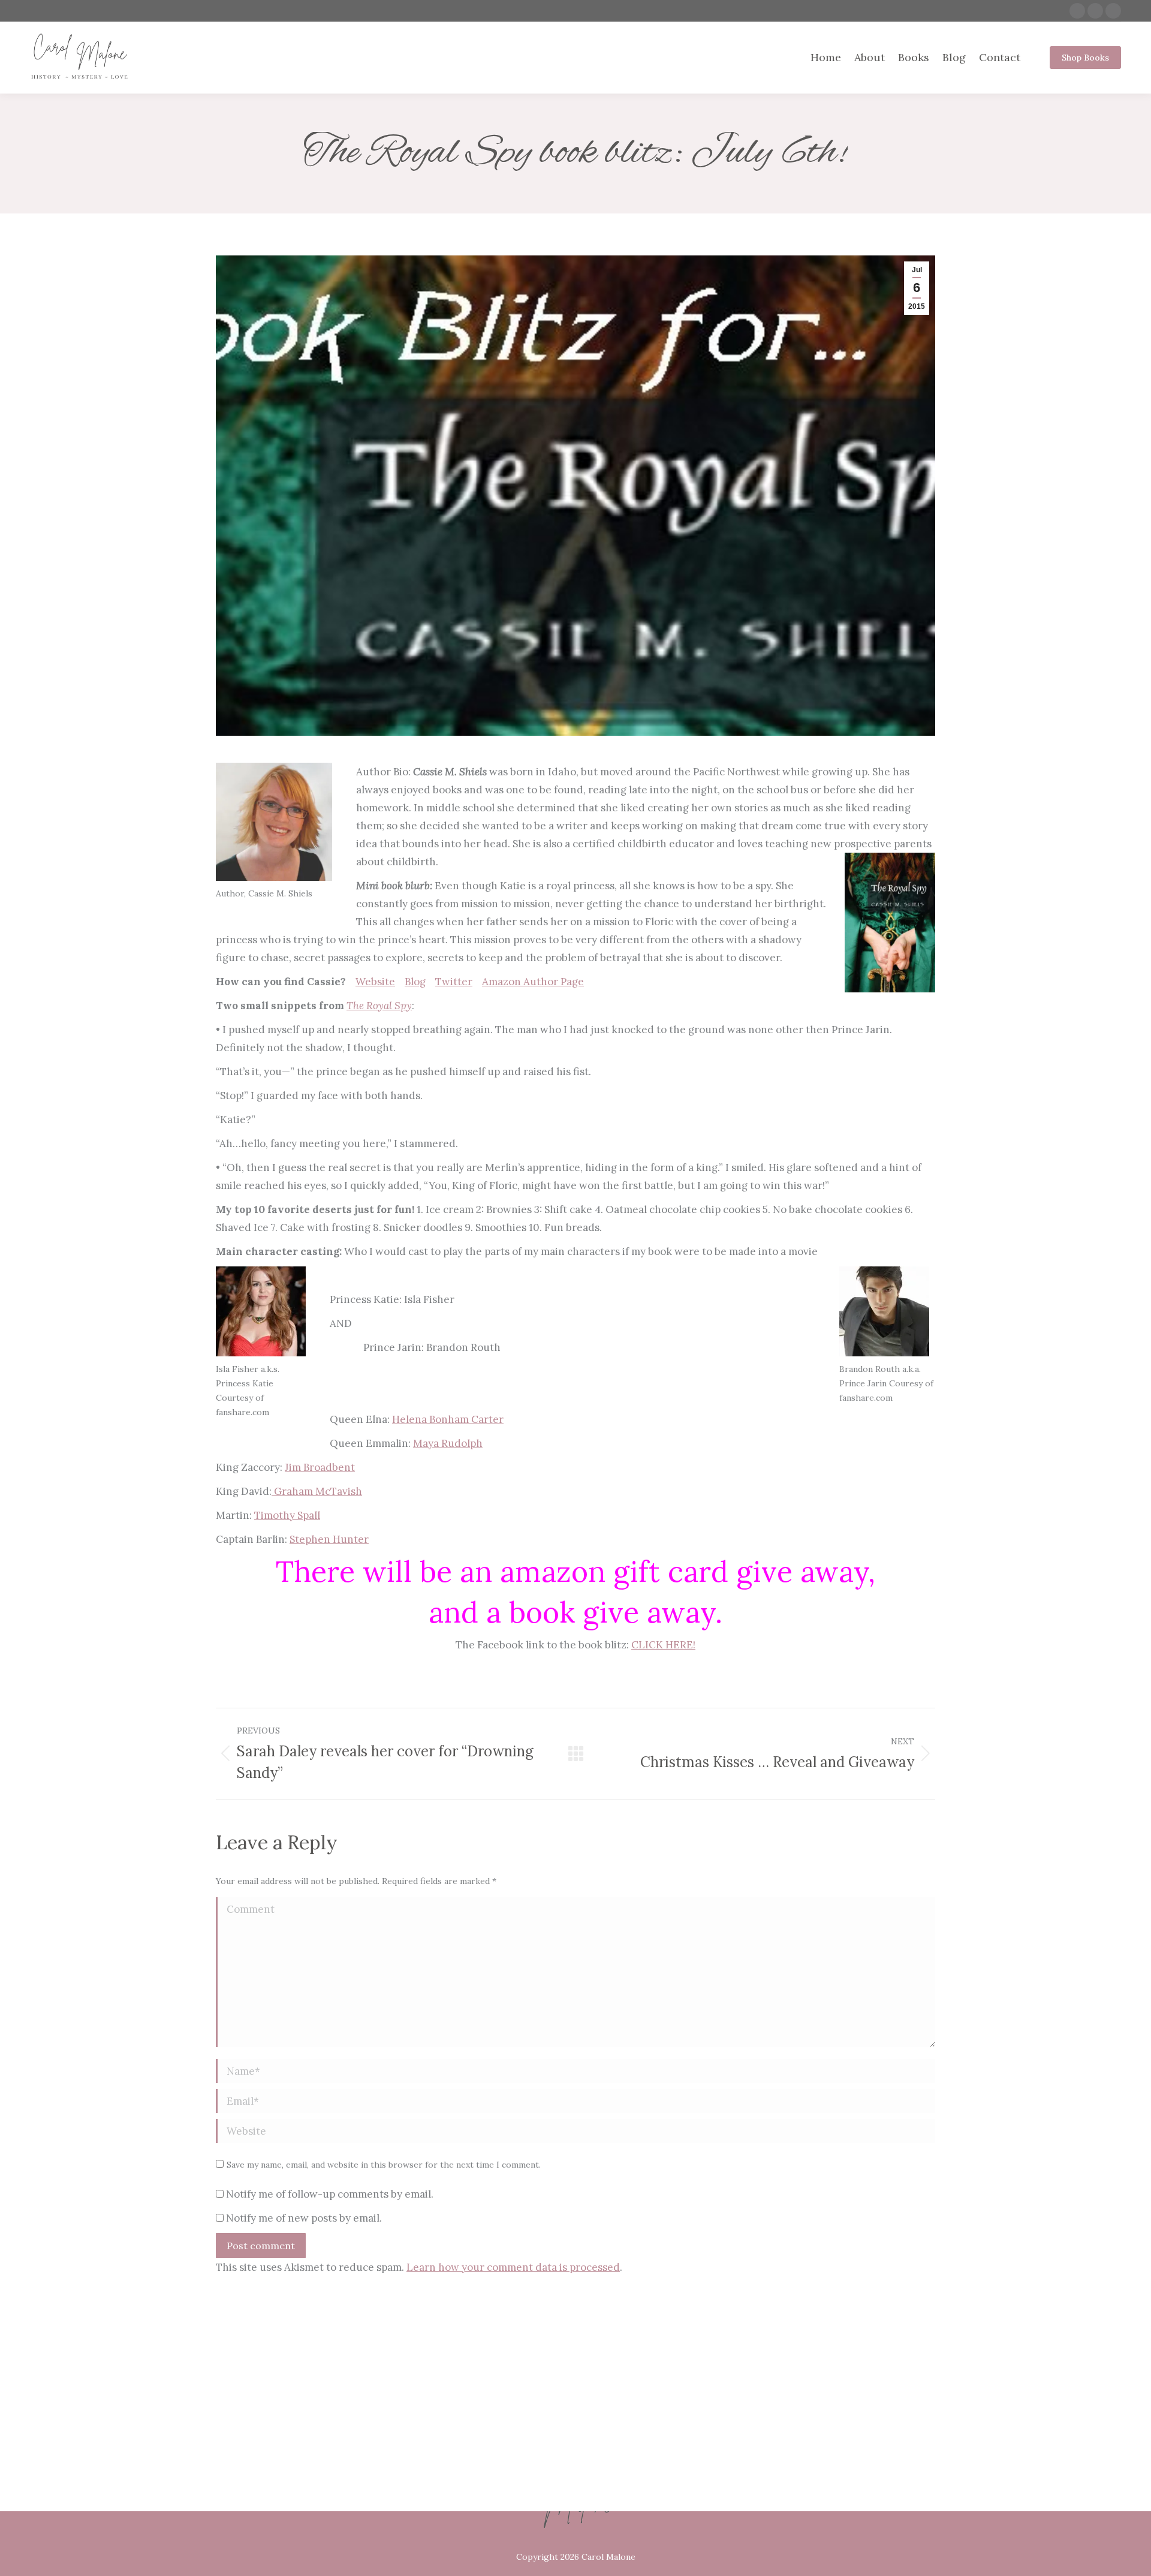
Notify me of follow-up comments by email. (330, 2194)
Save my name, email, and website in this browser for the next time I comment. (384, 2165)
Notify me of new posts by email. (304, 2218)
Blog (415, 982)
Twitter (454, 982)
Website (375, 982)
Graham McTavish (317, 1491)
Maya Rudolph (448, 1443)
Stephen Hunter (329, 1539)
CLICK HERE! (663, 1645)
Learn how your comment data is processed (513, 2267)
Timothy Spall (287, 1515)
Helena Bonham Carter (448, 1419)
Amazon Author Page (533, 982)
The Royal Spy (379, 1006)
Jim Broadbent (320, 1467)
